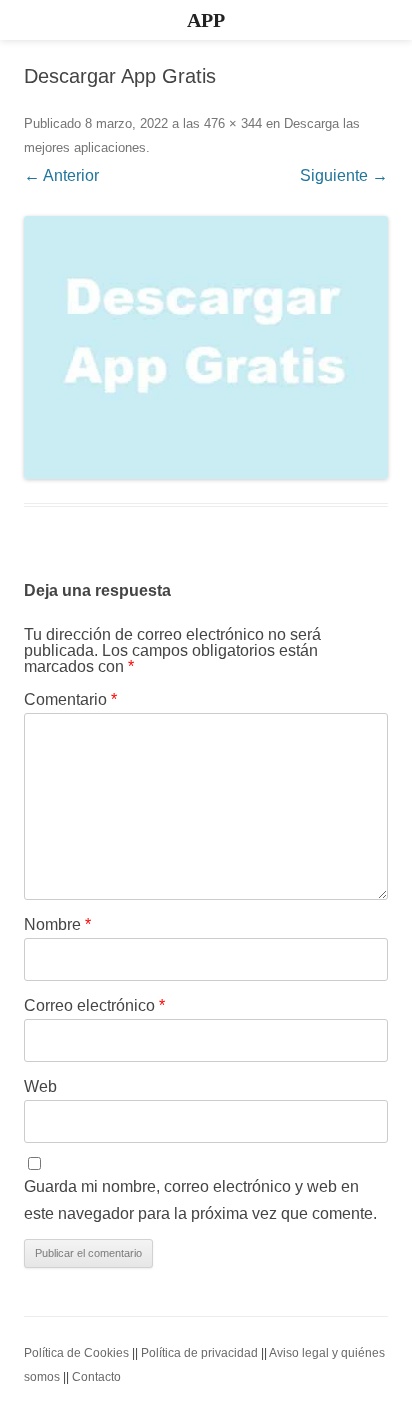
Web (40, 1086)
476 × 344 (233, 123)
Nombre (57, 924)
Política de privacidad (199, 1353)
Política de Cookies (76, 1353)
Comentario (70, 699)
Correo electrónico (94, 1005)
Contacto (96, 1377)
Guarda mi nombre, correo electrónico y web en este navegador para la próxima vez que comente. (200, 1200)
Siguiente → (344, 175)
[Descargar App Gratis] (206, 347)
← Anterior (61, 175)
